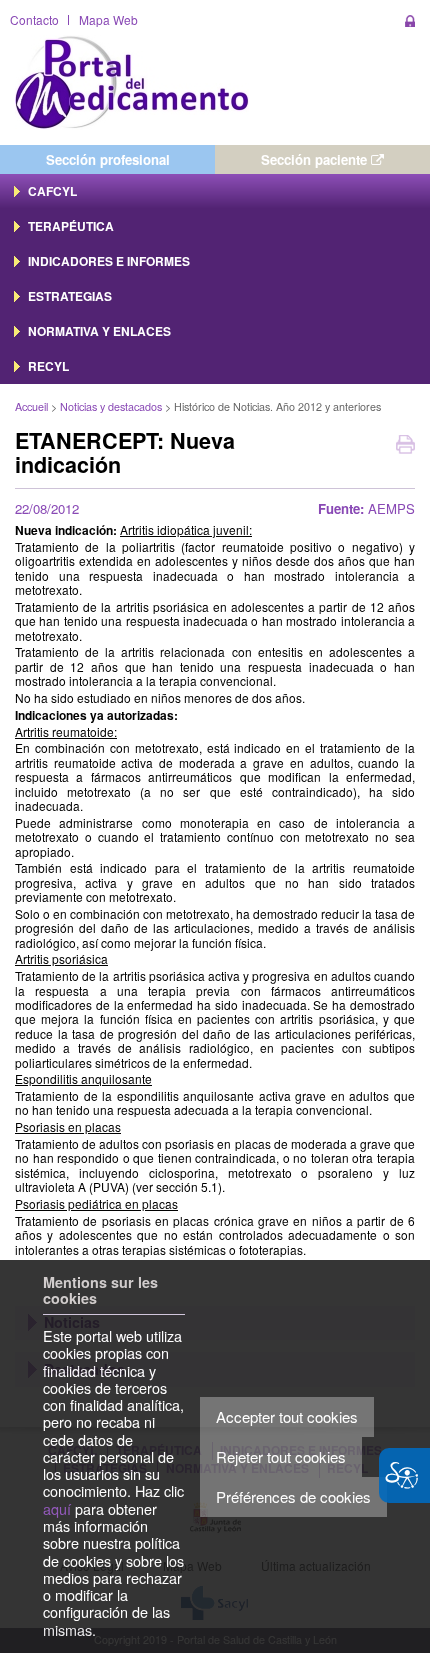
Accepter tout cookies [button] (287, 1416)
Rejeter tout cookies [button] (281, 1456)
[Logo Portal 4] (132, 80)
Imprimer (405, 446)
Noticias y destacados (111, 406)
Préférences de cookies (293, 1496)
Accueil (31, 406)
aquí (57, 1508)
